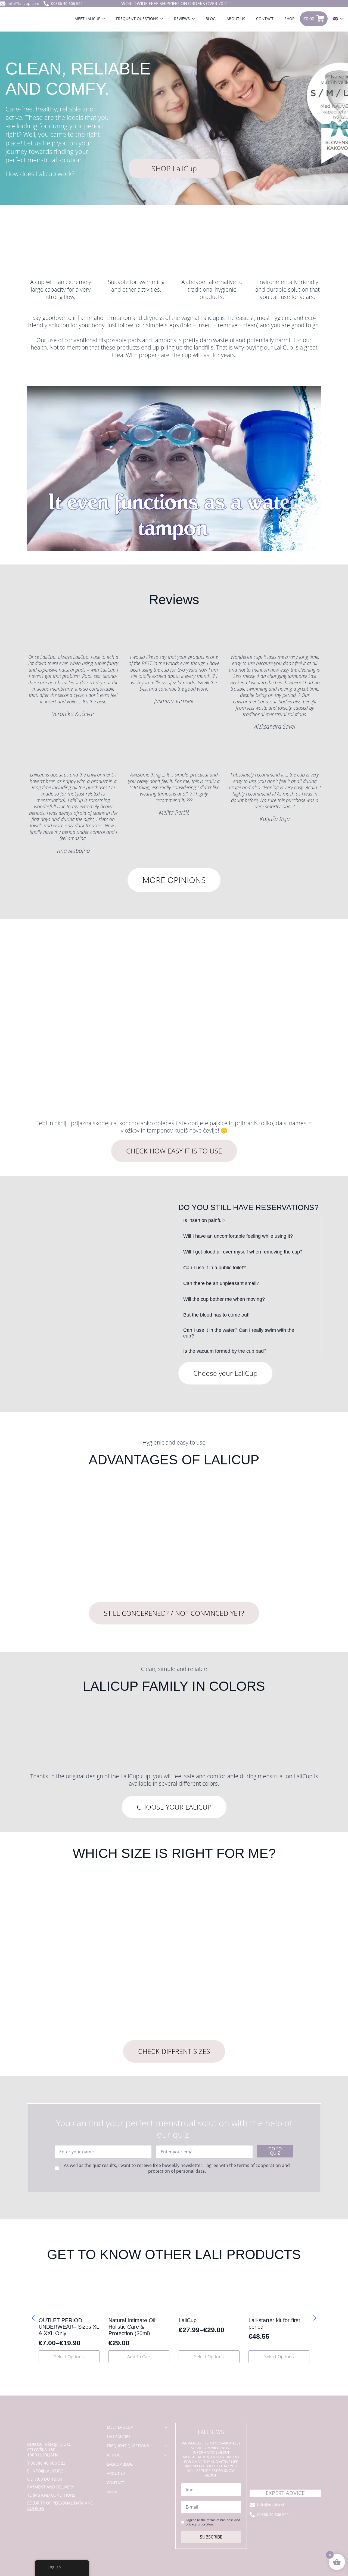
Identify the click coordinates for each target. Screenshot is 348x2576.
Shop (289, 19)
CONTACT (265, 19)
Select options (69, 2357)
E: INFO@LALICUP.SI (46, 2471)
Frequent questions (137, 19)
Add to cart (139, 2357)
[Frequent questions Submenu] (163, 19)
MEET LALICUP (87, 19)
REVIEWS (182, 19)
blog (211, 19)
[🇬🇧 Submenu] (343, 19)
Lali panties (119, 2436)
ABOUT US (236, 19)
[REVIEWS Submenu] (195, 19)
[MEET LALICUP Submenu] (105, 19)
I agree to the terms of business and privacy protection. (213, 2522)
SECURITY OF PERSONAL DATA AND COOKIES (60, 2506)
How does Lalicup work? (40, 174)
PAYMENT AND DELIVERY (51, 2487)
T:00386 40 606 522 (46, 2463)
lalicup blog (120, 2464)
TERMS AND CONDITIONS (51, 2495)
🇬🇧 (335, 19)
